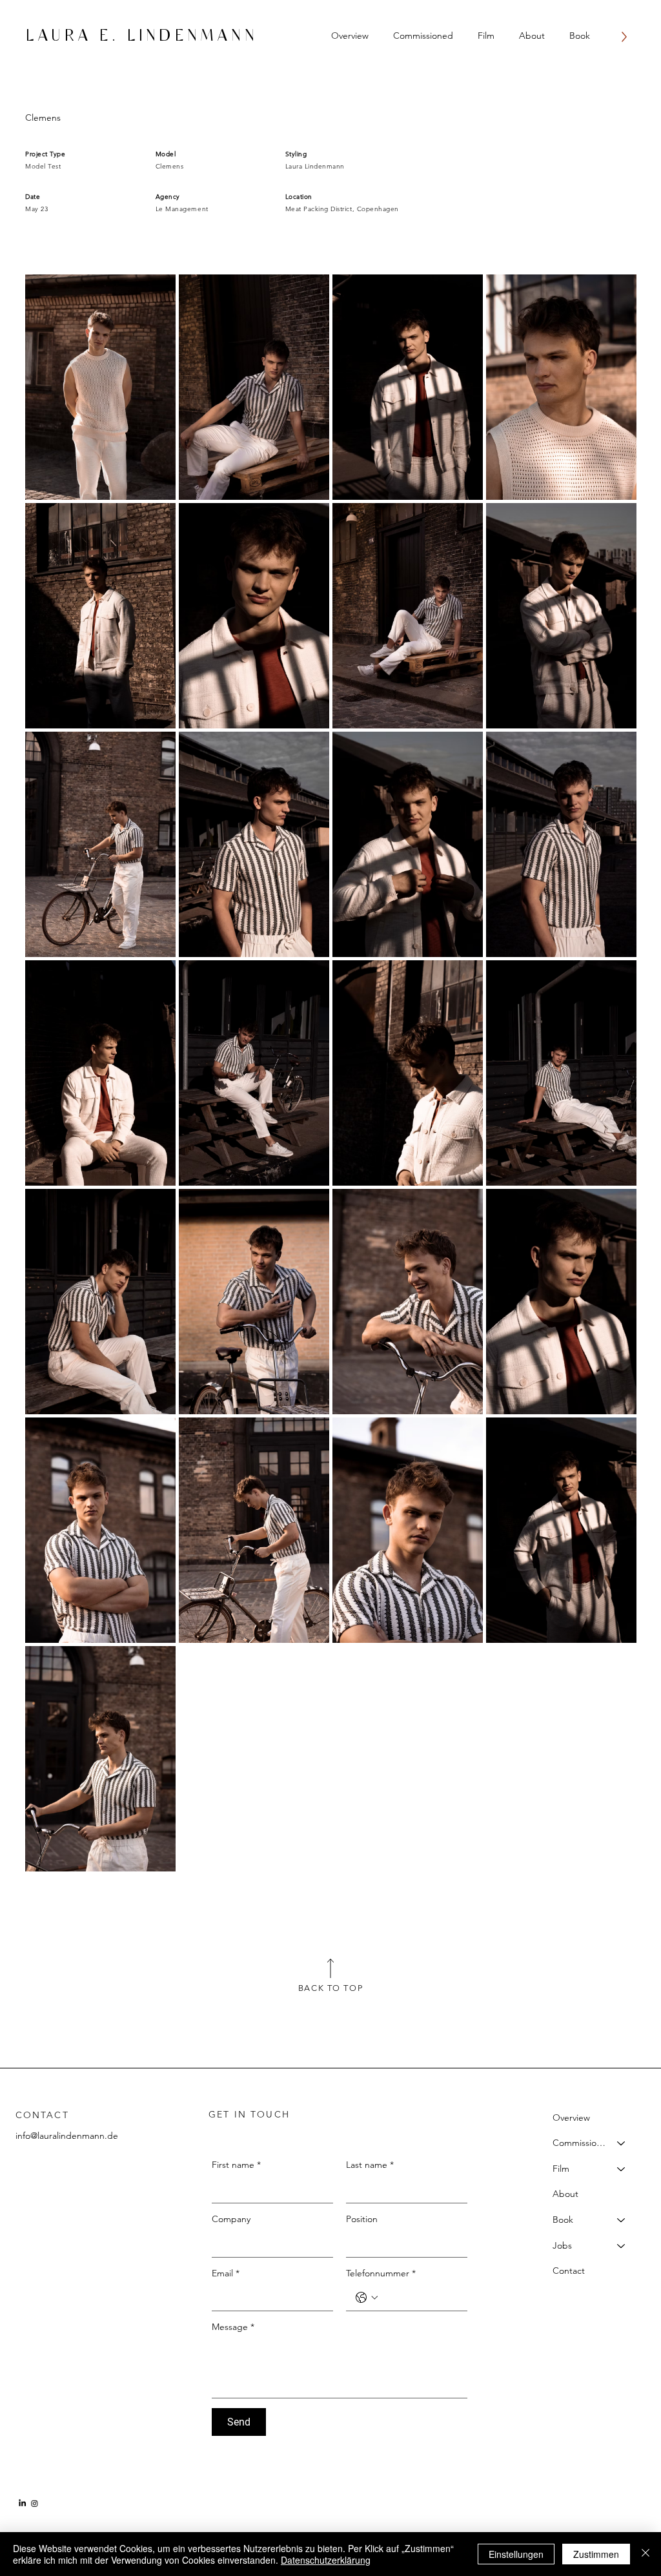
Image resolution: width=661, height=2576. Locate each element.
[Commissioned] (622, 2143)
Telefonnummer (381, 2273)
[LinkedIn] (22, 2503)
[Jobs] (622, 2246)
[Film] (622, 2169)
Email (226, 2273)
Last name (370, 2165)
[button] (423, 35)
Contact (569, 2271)
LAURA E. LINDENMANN (142, 36)
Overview (571, 2117)
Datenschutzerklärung (326, 2560)
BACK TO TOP (330, 1988)
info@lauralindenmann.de (67, 2136)
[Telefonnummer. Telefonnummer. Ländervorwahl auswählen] (367, 2298)
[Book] (622, 2220)
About (565, 2194)
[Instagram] (35, 2503)
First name (236, 2165)
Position (362, 2219)
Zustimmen (596, 2554)
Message (233, 2327)
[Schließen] (646, 2554)
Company (231, 2219)
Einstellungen (516, 2554)
